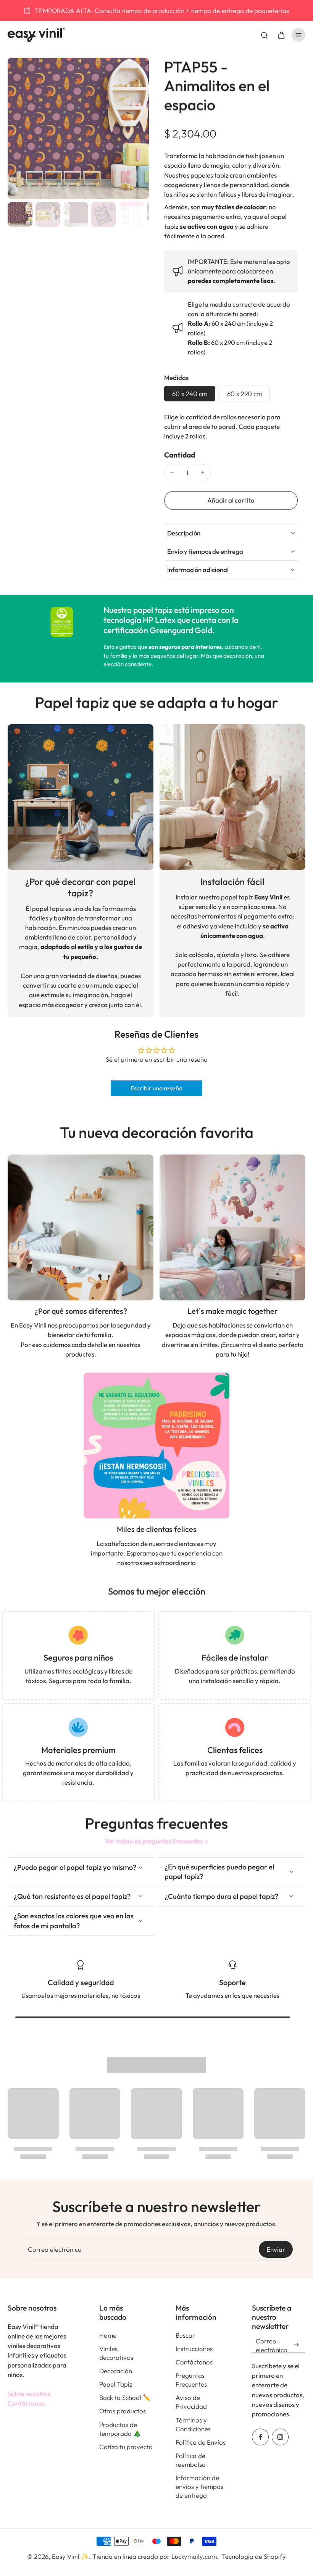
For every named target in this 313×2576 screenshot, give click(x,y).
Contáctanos (26, 2403)
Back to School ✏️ (125, 2397)
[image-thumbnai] (20, 214)
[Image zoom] (78, 128)
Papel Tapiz (116, 2384)
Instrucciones (194, 2349)
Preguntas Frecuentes (191, 2380)
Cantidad (180, 455)
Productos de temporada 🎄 (120, 2429)
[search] (264, 35)
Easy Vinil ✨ (70, 2556)
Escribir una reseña (156, 1088)
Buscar (185, 2335)
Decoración (116, 2371)
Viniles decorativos (116, 2353)
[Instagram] (280, 2437)
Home (108, 2335)
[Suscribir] (296, 2345)
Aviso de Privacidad (191, 2402)
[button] (231, 500)
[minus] (172, 472)
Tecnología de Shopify (254, 2556)
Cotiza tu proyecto (126, 2447)
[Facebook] (260, 2437)
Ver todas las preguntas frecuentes (154, 1841)
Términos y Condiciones (193, 2424)
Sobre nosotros (29, 2394)
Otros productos (123, 2411)
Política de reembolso (191, 2460)
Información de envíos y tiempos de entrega (199, 2486)
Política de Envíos (201, 2442)
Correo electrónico (55, 2249)
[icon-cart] (281, 35)
